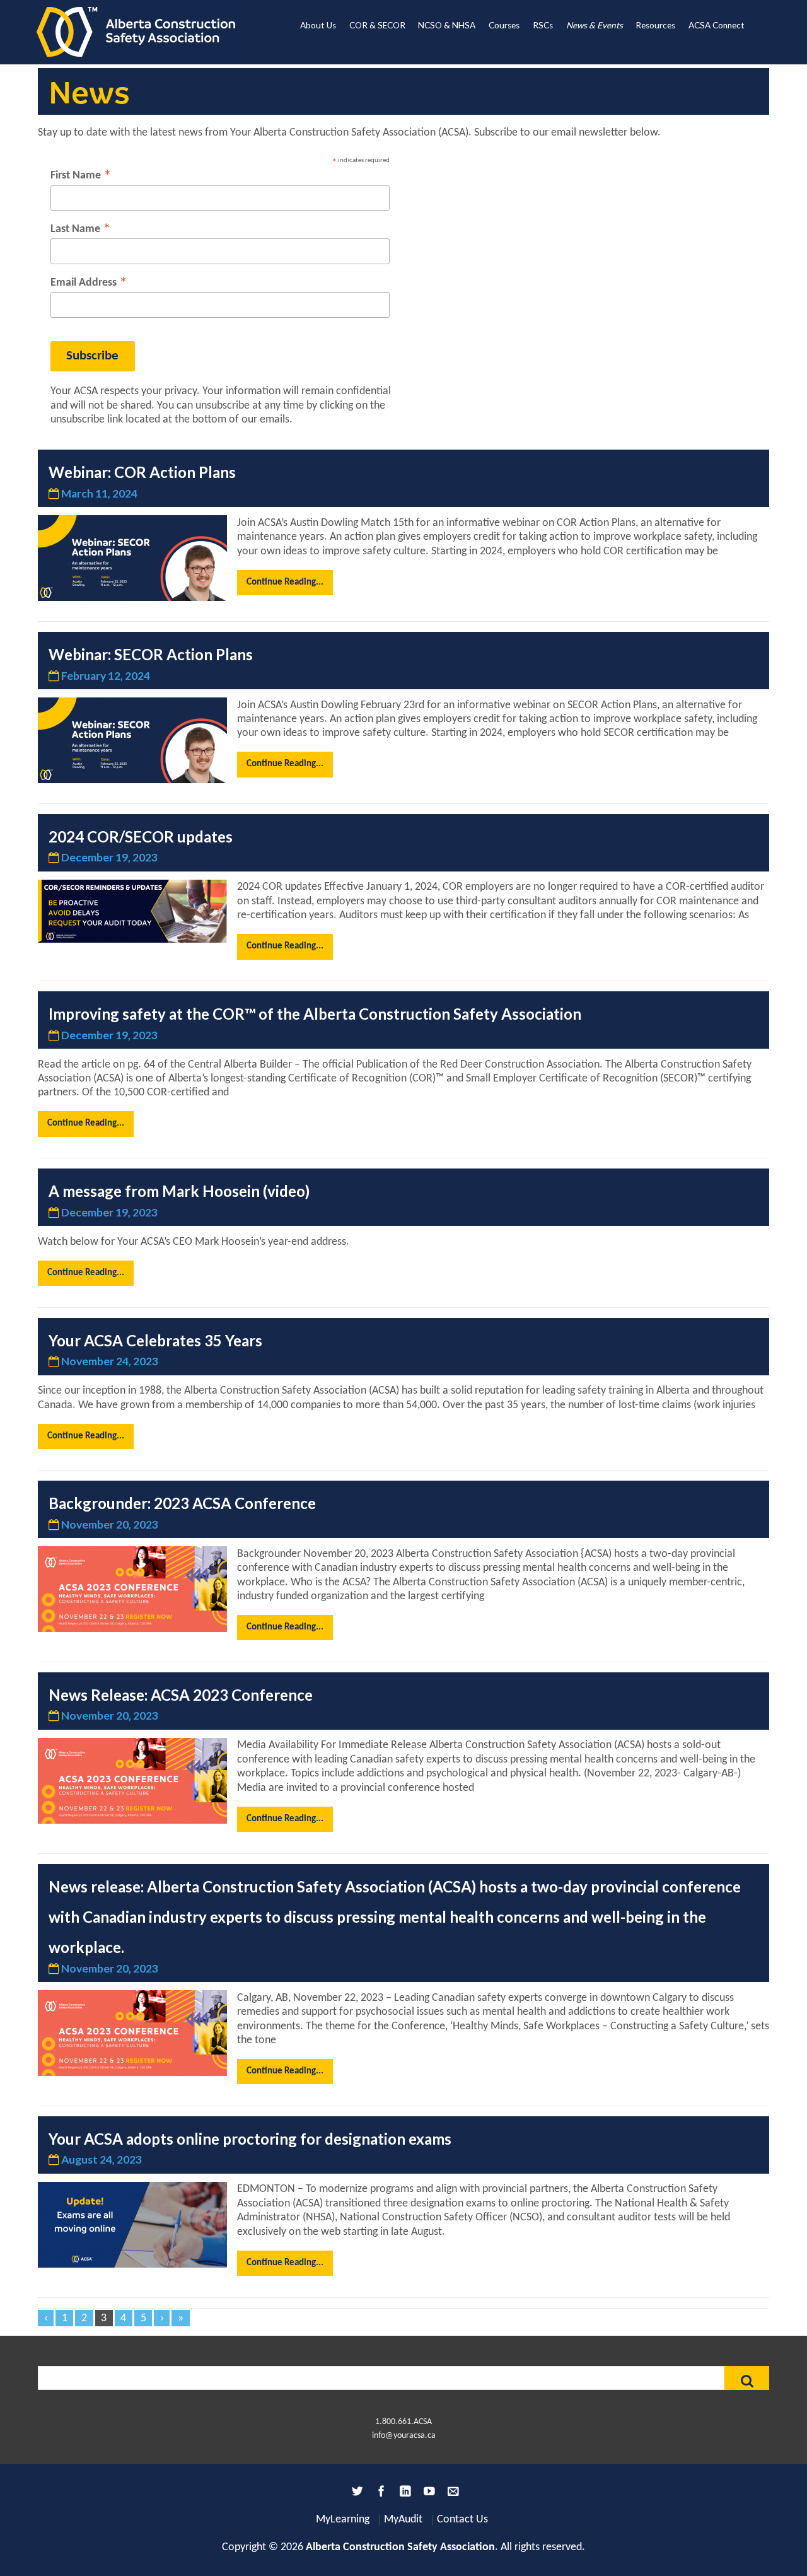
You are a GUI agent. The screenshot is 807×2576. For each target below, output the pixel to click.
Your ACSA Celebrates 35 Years (155, 1340)
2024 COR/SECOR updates (141, 836)
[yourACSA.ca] (136, 32)
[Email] (451, 2494)
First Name (81, 176)
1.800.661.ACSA (403, 2422)
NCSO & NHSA (447, 25)
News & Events (595, 25)
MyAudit (403, 2520)
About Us (318, 25)
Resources (655, 25)
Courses (504, 25)
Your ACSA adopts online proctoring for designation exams (250, 2139)
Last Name (81, 230)
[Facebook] (380, 2494)
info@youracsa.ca (404, 2436)
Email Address (89, 283)
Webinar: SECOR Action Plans (151, 654)
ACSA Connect (717, 25)
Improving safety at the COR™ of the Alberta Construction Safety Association (315, 1014)
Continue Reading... (285, 582)
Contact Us (462, 2520)
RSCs (543, 25)
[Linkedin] (403, 2494)
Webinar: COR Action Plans (142, 472)
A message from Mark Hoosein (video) (179, 1191)
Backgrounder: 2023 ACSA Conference (182, 1503)
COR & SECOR (377, 25)
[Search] (747, 2378)
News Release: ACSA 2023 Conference (181, 1695)
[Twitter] (356, 2494)
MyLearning (343, 2520)
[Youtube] (427, 2494)
